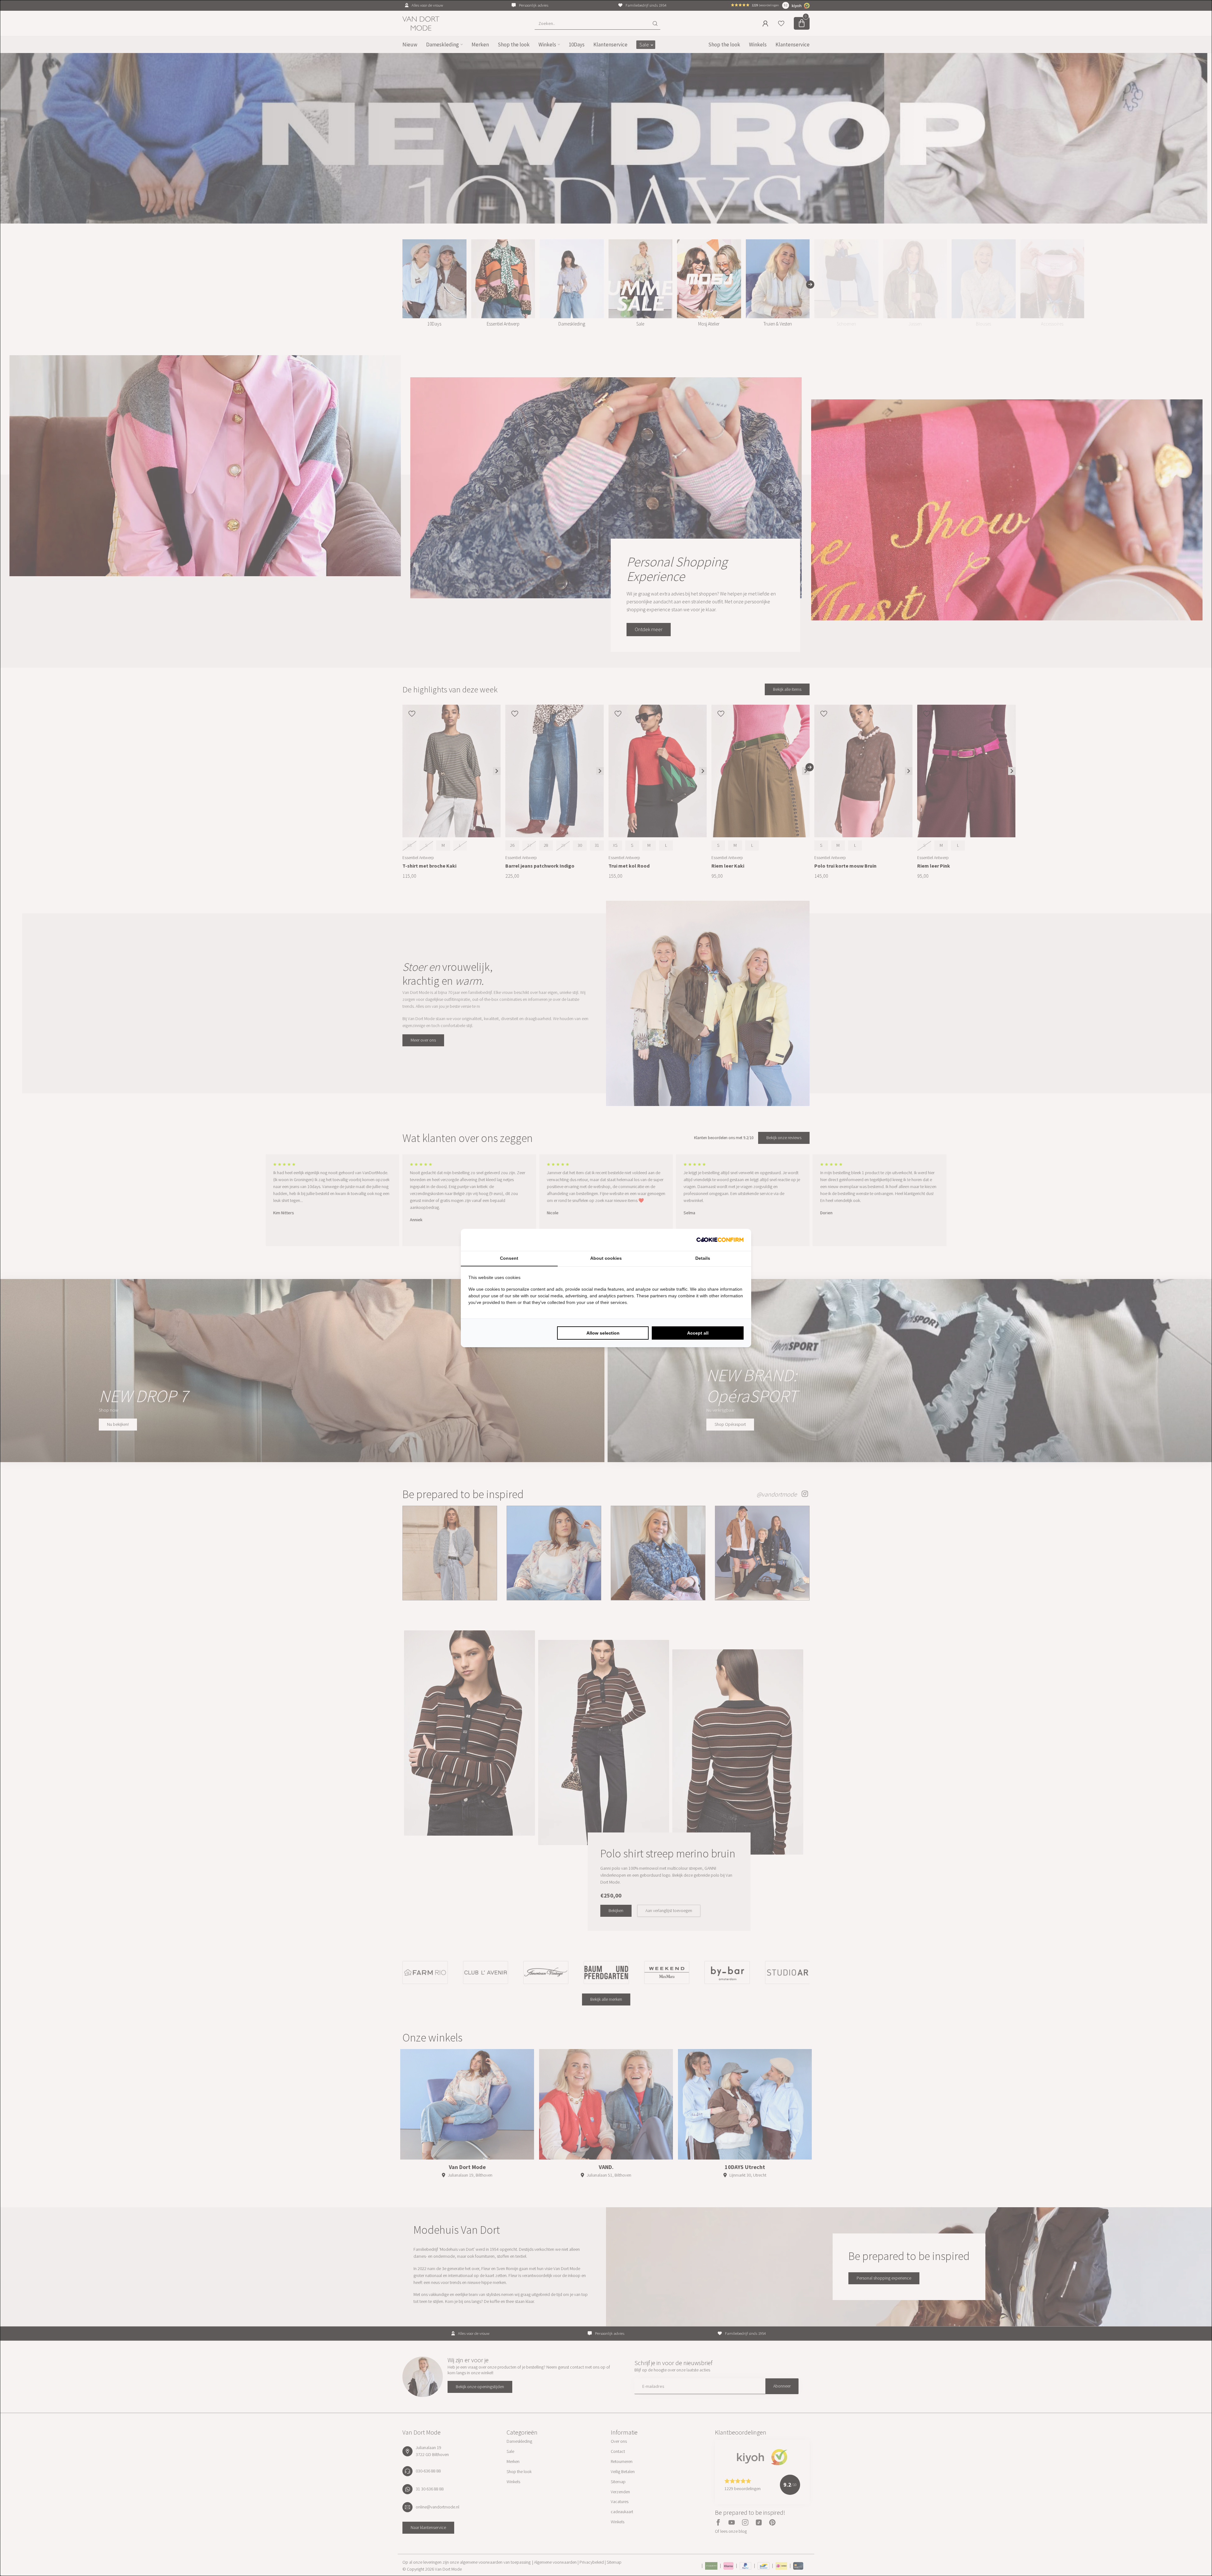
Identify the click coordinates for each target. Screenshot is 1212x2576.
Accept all (698, 1333)
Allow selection (603, 1333)
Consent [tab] (509, 1258)
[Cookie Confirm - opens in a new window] (720, 1240)
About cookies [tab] (606, 1258)
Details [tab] (703, 1258)
